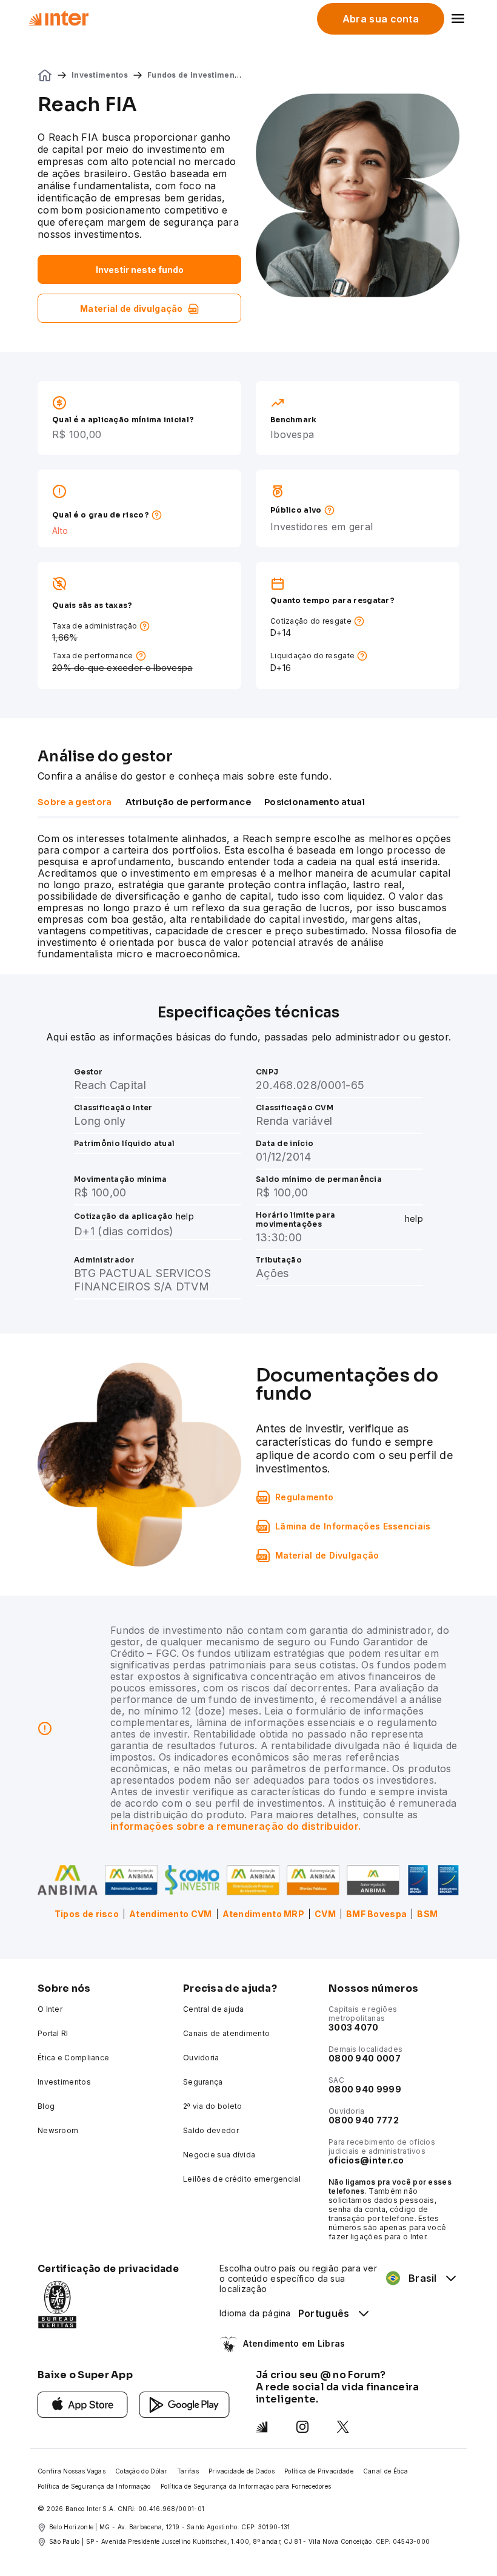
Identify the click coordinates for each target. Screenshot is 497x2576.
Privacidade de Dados (242, 2471)
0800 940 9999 (365, 2089)
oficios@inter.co (366, 2160)
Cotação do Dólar (141, 2471)
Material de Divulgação (327, 1555)
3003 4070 (354, 2027)
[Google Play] (185, 2403)
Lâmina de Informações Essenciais (353, 1526)
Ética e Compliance (73, 2058)
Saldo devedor (211, 2130)
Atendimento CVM (171, 1914)
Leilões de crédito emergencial (242, 2179)
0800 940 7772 (364, 2120)
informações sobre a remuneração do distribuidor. (235, 1826)
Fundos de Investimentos (197, 75)
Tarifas (188, 2471)
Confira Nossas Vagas (72, 2471)
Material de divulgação (132, 309)
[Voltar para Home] (58, 18)
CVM (325, 1914)
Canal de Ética (385, 2471)
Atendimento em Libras (294, 2343)
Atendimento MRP (264, 1914)
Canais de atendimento (226, 2033)
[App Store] (83, 2403)
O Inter (50, 2009)
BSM (427, 1914)
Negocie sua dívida (219, 2155)
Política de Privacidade (319, 2471)
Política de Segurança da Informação (94, 2486)
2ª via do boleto (213, 2106)
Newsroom (58, 2130)
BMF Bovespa (376, 1914)
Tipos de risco (87, 1914)
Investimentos (100, 75)
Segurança (203, 2082)
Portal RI (53, 2033)
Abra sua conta (381, 19)
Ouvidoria (201, 2058)
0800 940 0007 (365, 2058)
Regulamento (304, 1497)
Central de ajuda (214, 2009)
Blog (46, 2106)
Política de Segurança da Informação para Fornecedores (246, 2486)
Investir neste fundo (140, 270)
